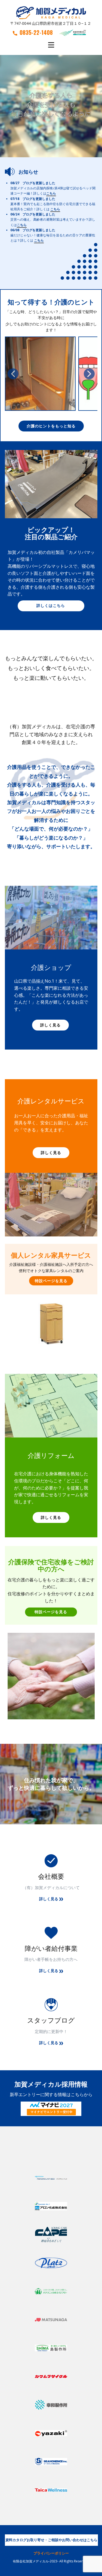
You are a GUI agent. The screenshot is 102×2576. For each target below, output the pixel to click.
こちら (51, 194)
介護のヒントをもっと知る (51, 426)
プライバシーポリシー (51, 2553)
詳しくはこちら (51, 605)
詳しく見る (50, 1025)
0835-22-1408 (36, 32)
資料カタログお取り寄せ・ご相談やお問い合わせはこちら (51, 2540)
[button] (13, 374)
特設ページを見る (51, 1281)
